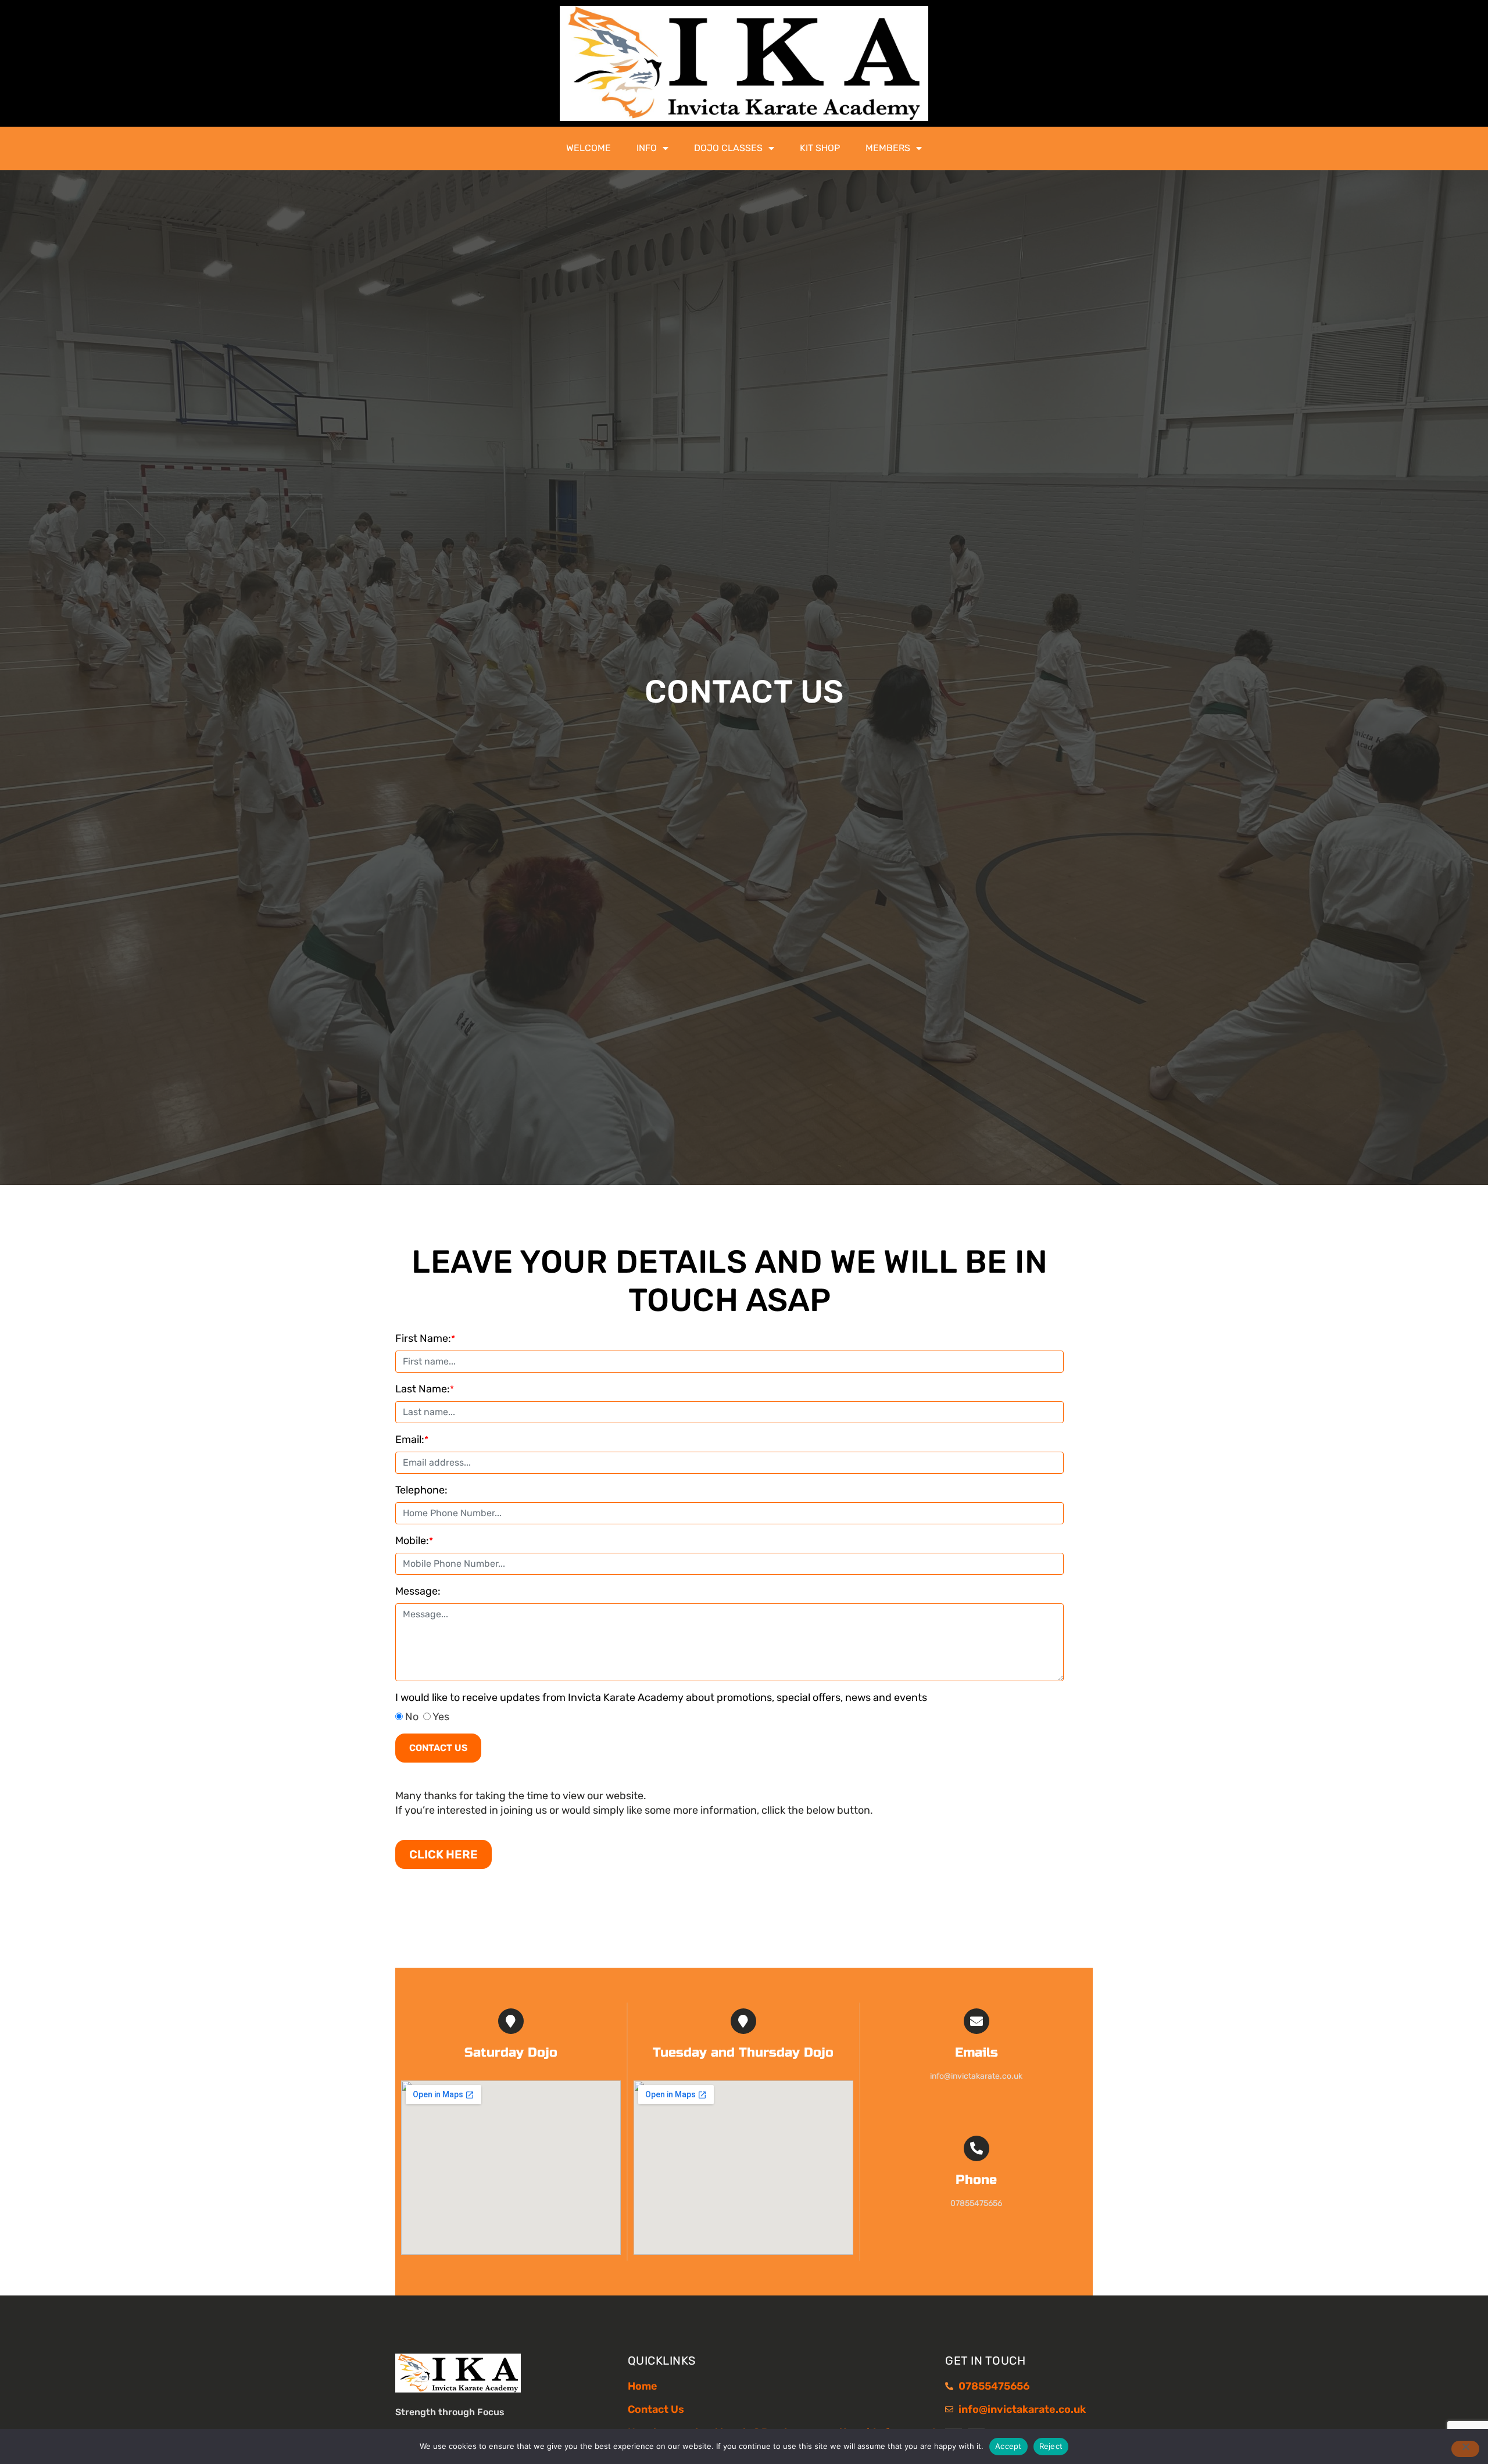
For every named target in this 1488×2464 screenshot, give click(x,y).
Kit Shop (820, 148)
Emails (977, 2053)
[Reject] (1465, 2449)
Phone (976, 2180)
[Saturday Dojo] (511, 2021)
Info (647, 148)
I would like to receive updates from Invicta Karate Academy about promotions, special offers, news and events (662, 1697)
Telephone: (421, 1490)
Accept (1008, 2446)
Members (888, 148)
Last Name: (425, 1389)
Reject (1051, 2446)
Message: (418, 1591)
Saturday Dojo (511, 2053)
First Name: (425, 1338)
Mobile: (414, 1541)
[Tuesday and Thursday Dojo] (743, 2021)
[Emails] (977, 2021)
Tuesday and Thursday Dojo (743, 2053)
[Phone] (977, 2148)
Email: (412, 1439)
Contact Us (438, 1748)
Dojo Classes (728, 148)
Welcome (589, 148)
